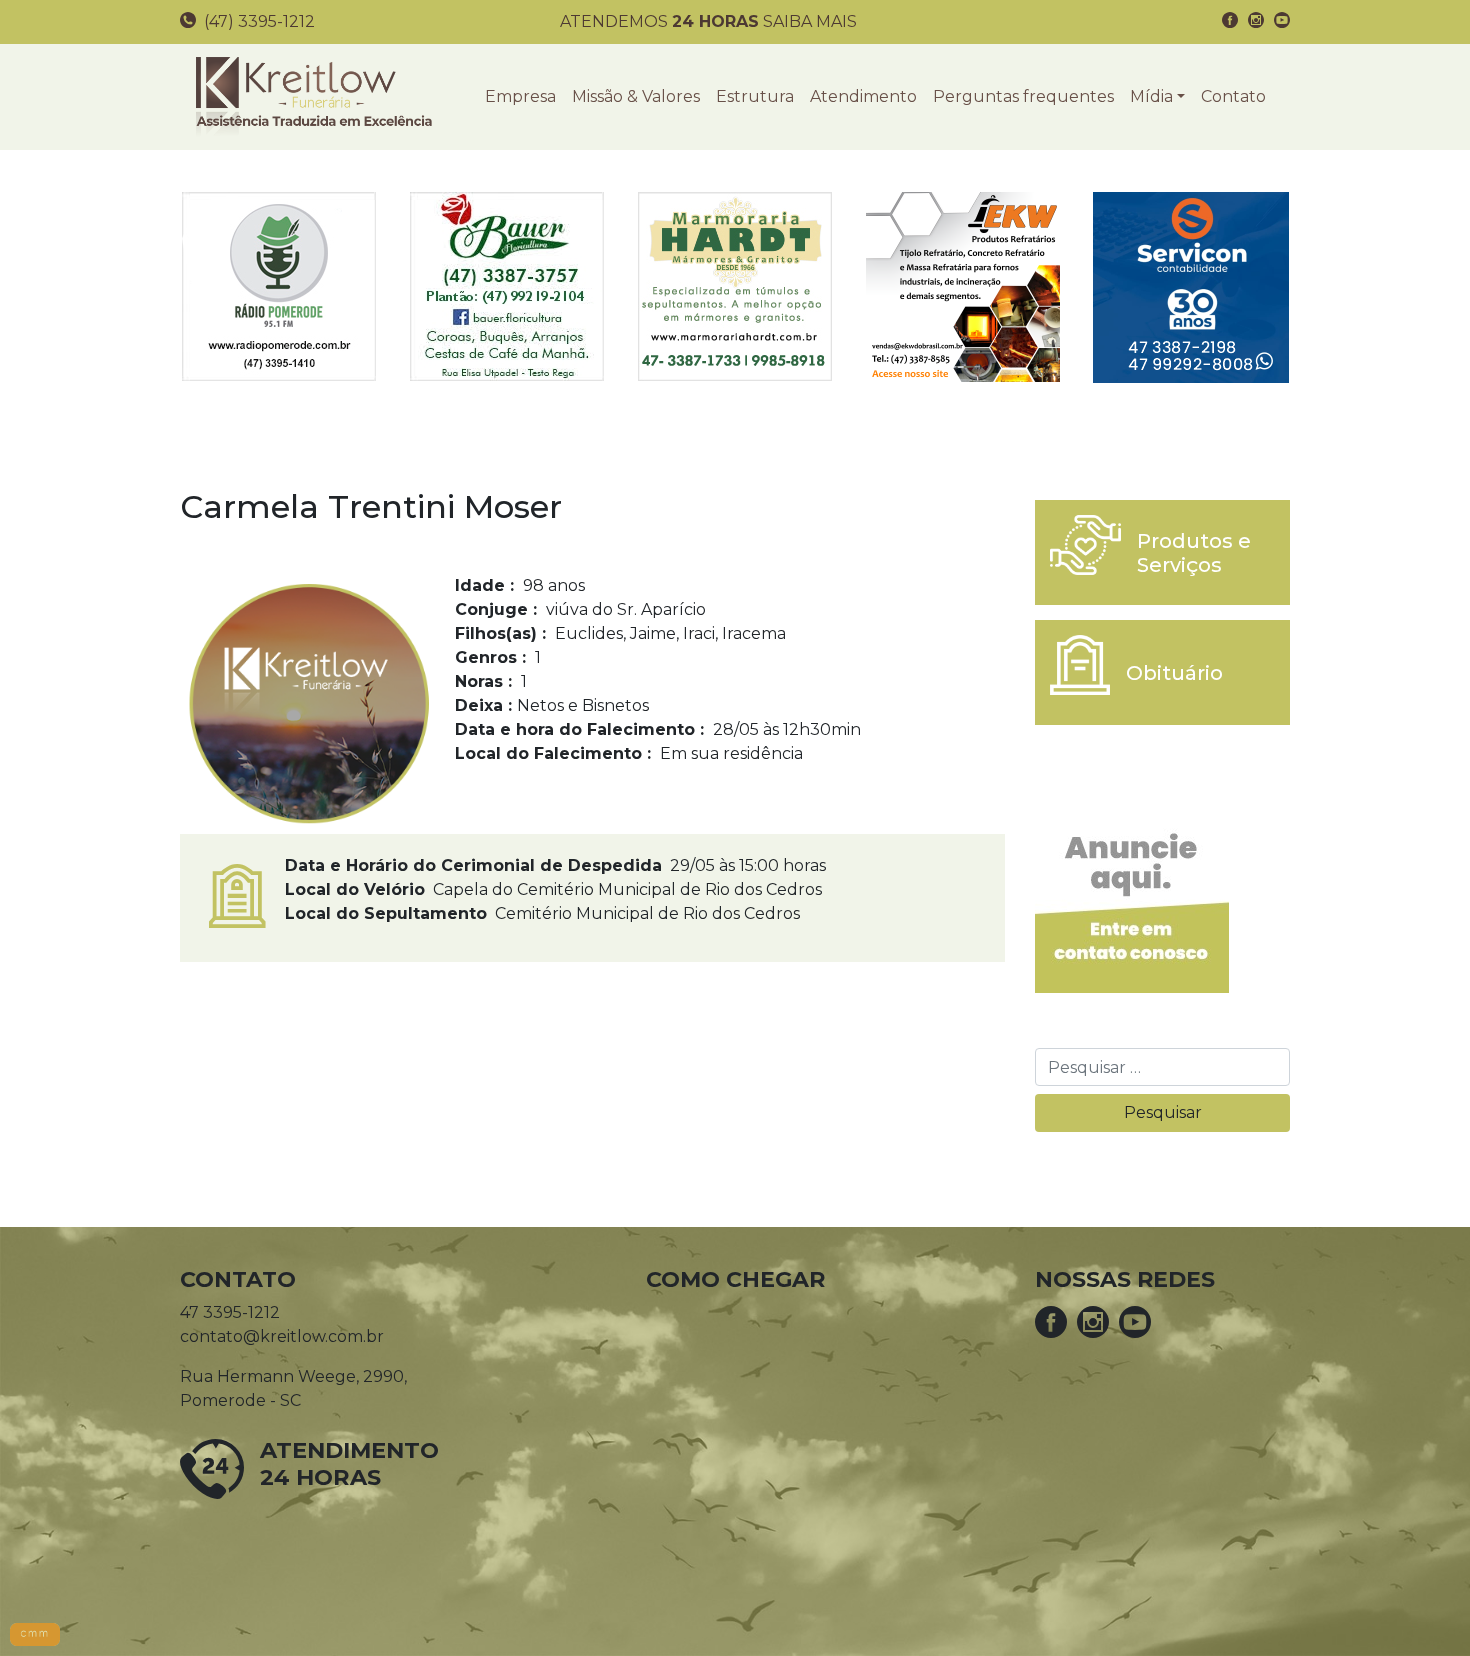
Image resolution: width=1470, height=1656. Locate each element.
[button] (1157, 97)
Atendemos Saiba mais (708, 21)
